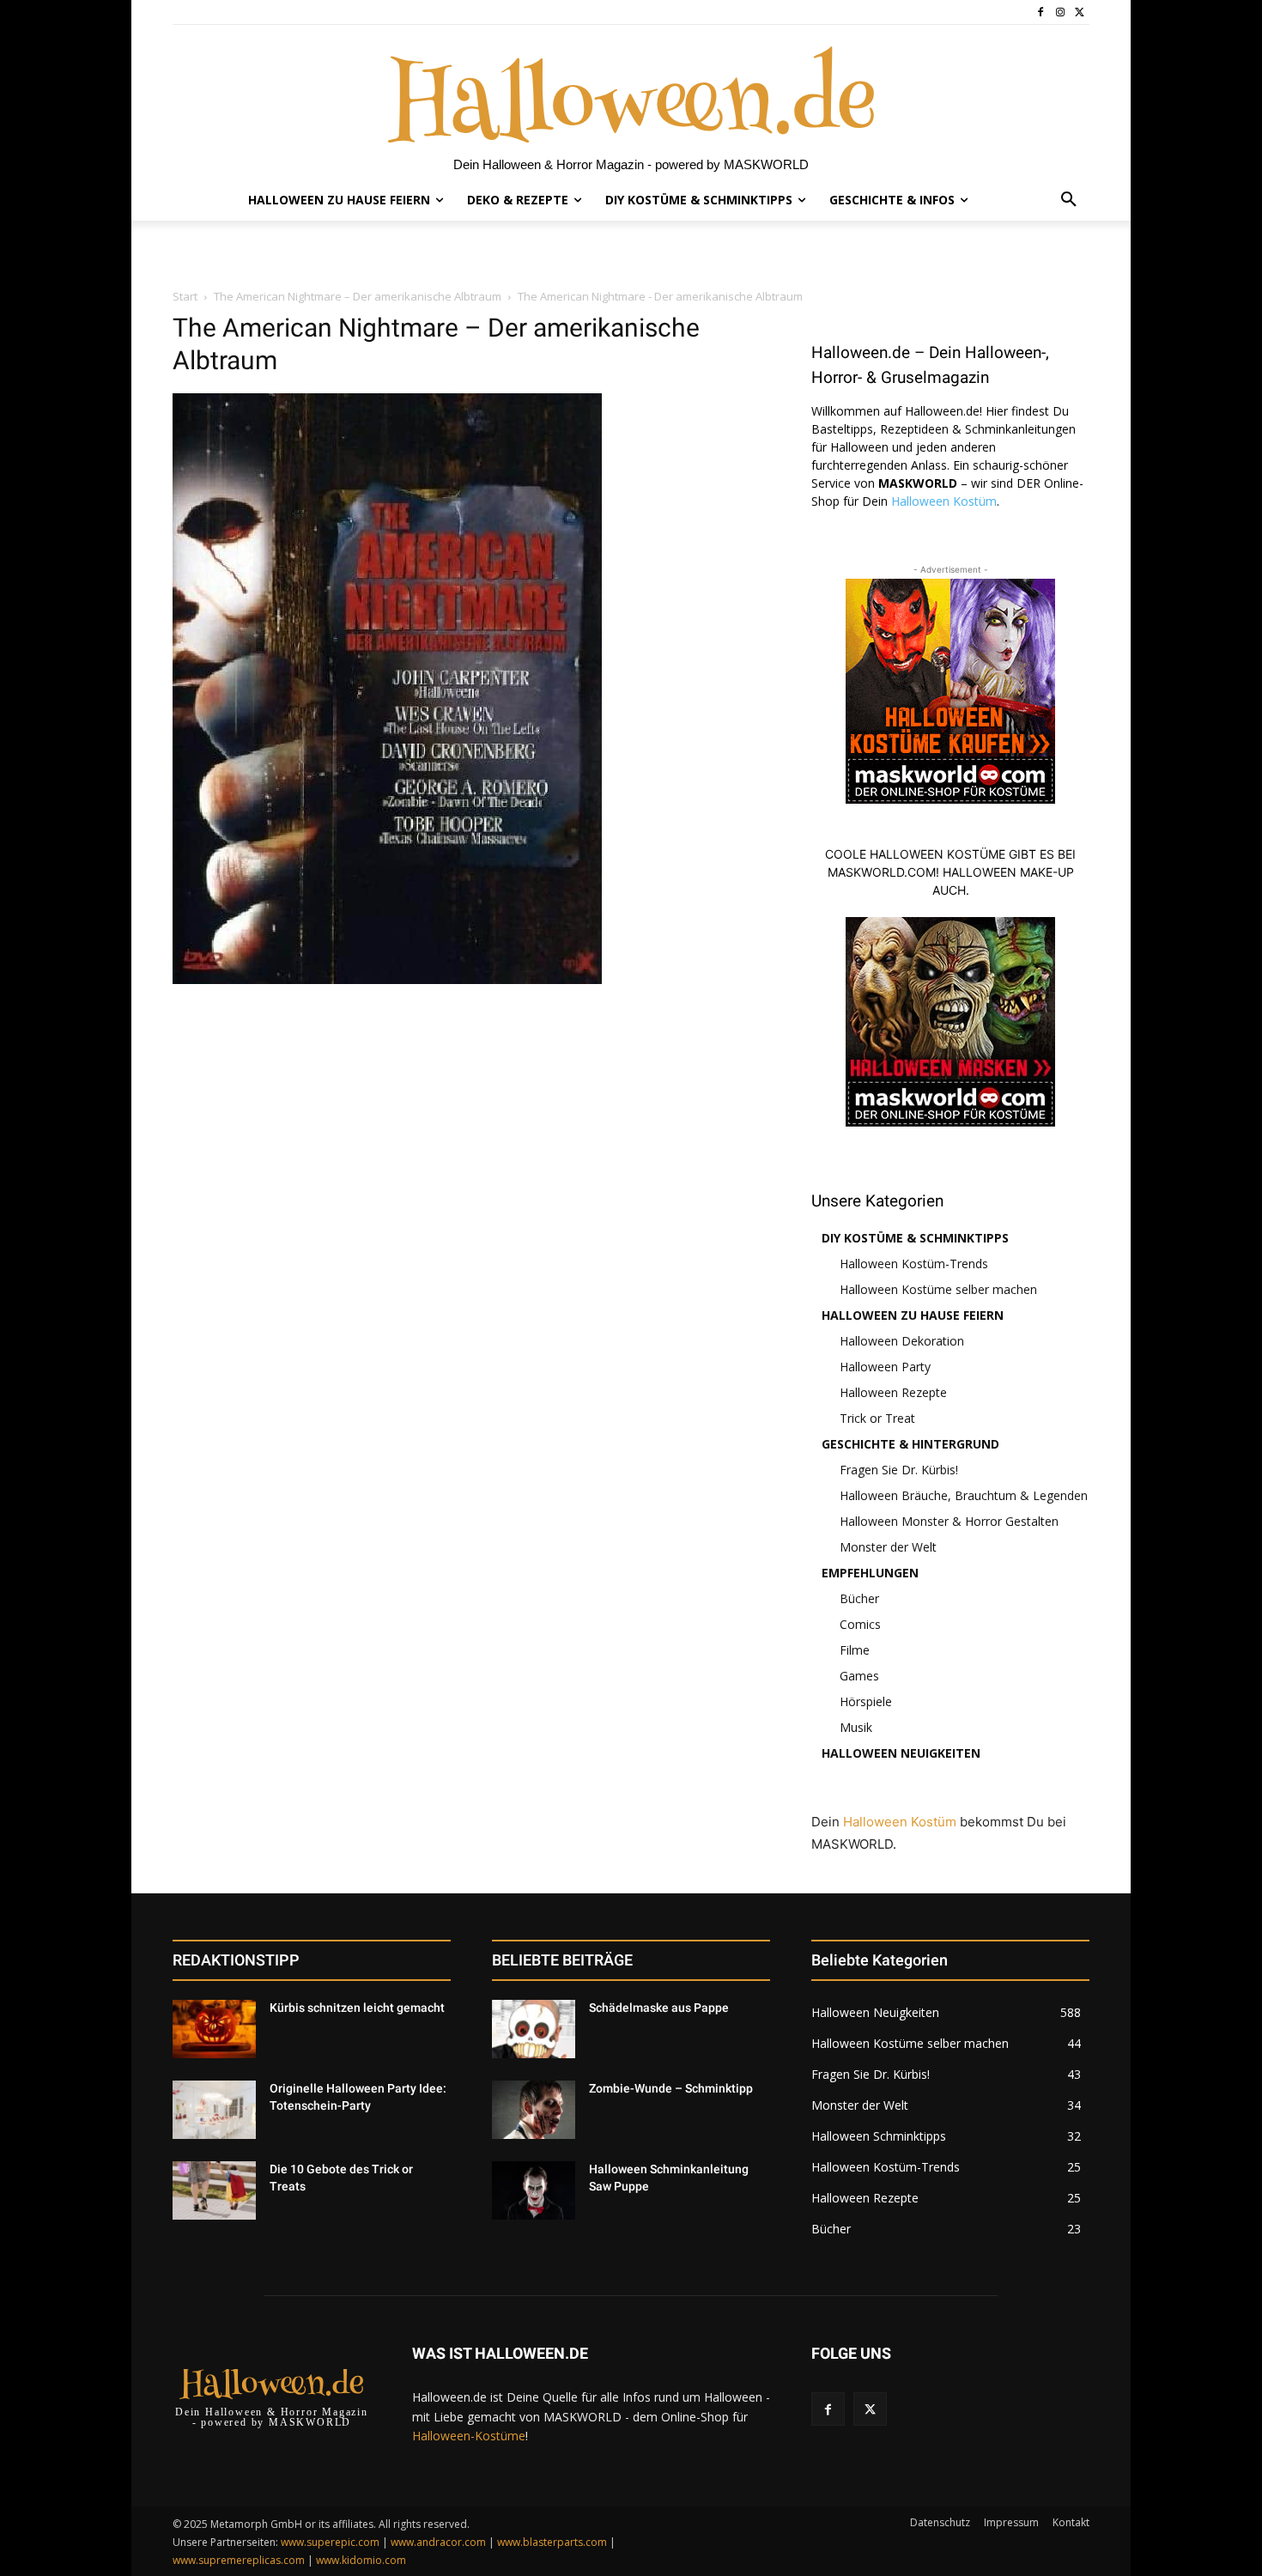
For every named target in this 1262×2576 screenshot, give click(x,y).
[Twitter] (1080, 12)
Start (185, 296)
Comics (860, 1624)
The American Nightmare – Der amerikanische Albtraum (358, 296)
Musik (856, 1727)
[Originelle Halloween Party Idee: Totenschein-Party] (214, 2110)
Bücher (859, 1598)
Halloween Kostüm (944, 501)
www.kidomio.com (361, 2560)
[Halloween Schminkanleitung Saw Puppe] (534, 2190)
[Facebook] (1041, 12)
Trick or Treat (877, 1418)
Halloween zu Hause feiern (913, 1315)
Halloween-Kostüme (469, 2436)
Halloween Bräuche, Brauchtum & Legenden (964, 1495)
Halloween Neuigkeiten (901, 1753)
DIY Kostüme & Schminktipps (915, 1238)
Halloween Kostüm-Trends (914, 1264)
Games (859, 1676)
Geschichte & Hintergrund (910, 1444)
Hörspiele (866, 1701)
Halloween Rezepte (893, 1392)
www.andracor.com (438, 2542)
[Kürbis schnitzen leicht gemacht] (214, 2029)
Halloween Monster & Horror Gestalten (949, 1521)
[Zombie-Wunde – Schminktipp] (534, 2110)
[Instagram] (1060, 12)
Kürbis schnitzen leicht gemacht (357, 2008)
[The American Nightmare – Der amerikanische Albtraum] (387, 979)
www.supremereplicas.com (239, 2560)
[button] (1069, 200)
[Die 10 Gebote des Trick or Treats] (214, 2190)
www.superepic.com (330, 2542)
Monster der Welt (888, 1547)
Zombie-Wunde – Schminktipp (671, 2088)
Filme (855, 1650)
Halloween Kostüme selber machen (938, 1289)
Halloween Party (885, 1367)
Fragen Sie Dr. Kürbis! (899, 1470)
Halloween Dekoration (902, 1341)
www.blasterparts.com (552, 2542)
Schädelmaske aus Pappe (659, 2008)
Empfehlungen (870, 1573)
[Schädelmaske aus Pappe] (534, 2029)
